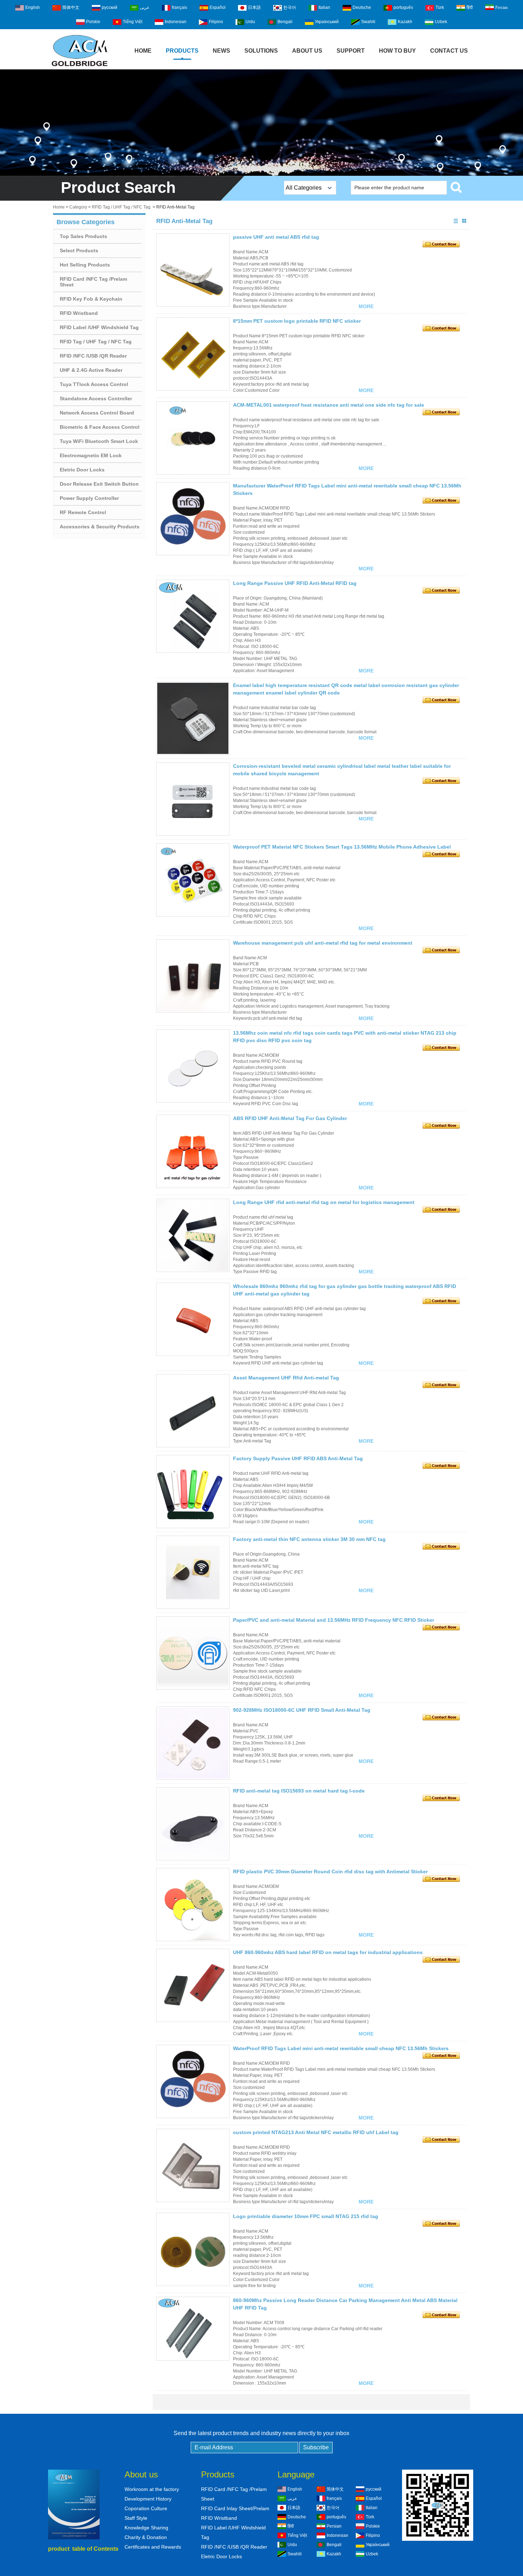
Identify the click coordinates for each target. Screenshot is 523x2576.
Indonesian (176, 22)
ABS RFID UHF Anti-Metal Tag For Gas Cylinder (290, 1118)
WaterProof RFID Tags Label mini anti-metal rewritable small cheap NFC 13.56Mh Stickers (341, 2048)
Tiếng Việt (133, 22)
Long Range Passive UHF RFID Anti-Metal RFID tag (295, 583)
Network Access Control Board (97, 413)
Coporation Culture (146, 2508)
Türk (440, 7)
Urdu (250, 22)
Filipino (216, 22)
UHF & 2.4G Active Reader (91, 370)
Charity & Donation (146, 2537)
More (366, 306)
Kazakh (405, 22)
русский (110, 7)
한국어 (290, 7)
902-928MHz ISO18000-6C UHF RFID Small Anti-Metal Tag (302, 1710)
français (179, 7)
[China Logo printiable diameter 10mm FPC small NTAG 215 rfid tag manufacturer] (193, 2249)
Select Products (79, 250)
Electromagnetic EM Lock (91, 455)
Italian (324, 7)
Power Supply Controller (89, 498)
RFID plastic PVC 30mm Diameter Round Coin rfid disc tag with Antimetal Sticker (330, 1872)
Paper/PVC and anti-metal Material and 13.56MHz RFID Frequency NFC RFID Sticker (334, 1620)
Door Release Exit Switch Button (99, 484)
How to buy (397, 51)
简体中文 (71, 7)
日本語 (254, 7)
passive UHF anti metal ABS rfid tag (276, 237)
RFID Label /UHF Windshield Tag (99, 327)
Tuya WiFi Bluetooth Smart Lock (99, 441)
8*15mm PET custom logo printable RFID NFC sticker (297, 321)
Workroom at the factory (152, 2489)
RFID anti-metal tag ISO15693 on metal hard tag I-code (299, 1791)
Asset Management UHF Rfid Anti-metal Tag (286, 1378)
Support (351, 51)
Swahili (368, 22)
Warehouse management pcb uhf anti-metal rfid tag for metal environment (323, 943)
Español (218, 7)
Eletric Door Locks (82, 470)
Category (78, 207)
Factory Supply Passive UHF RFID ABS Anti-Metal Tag (298, 1458)
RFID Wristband (79, 313)
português (403, 7)
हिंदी (470, 7)
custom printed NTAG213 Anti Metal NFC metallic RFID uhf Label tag (316, 2132)
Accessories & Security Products (100, 527)
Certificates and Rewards (153, 2547)
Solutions (261, 51)
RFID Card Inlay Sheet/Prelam (235, 2508)
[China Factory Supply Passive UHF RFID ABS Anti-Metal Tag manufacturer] (193, 1492)
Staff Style (136, 2518)
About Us (307, 51)
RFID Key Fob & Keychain (91, 299)
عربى (145, 7)
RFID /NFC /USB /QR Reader (93, 356)
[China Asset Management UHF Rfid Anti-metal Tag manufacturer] (193, 1411)
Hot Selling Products (85, 265)
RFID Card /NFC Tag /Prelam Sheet (93, 282)
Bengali (285, 22)
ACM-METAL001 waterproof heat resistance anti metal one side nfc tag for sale (329, 405)
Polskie (93, 22)
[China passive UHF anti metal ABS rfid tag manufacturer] (193, 270)
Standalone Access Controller (96, 398)
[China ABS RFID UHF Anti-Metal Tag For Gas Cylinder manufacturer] (193, 1151)
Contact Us (449, 51)
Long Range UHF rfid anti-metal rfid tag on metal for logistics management (324, 1202)
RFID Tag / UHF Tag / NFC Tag (121, 207)
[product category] (261, 123)
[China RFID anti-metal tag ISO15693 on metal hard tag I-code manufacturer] (193, 1824)
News (221, 51)
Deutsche (362, 7)
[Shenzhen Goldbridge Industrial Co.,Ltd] (80, 67)
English (33, 7)
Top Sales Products (83, 236)
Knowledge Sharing (146, 2528)
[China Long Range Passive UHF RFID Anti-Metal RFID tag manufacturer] (193, 616)
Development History (148, 2499)
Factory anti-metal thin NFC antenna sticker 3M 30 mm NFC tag (309, 1539)
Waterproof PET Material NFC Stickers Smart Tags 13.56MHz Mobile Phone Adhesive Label (342, 847)
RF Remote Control (83, 512)
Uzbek (441, 22)
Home (143, 51)
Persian (501, 7)
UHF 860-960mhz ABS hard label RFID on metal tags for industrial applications (328, 1952)
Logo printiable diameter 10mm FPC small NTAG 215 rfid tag (306, 2216)
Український (327, 22)
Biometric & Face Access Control (100, 427)
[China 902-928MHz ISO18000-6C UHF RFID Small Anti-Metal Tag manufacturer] (193, 1743)
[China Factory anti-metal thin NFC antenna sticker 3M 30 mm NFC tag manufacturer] (193, 1572)
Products (182, 51)
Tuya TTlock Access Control (94, 384)
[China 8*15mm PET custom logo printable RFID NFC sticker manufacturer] (193, 354)
